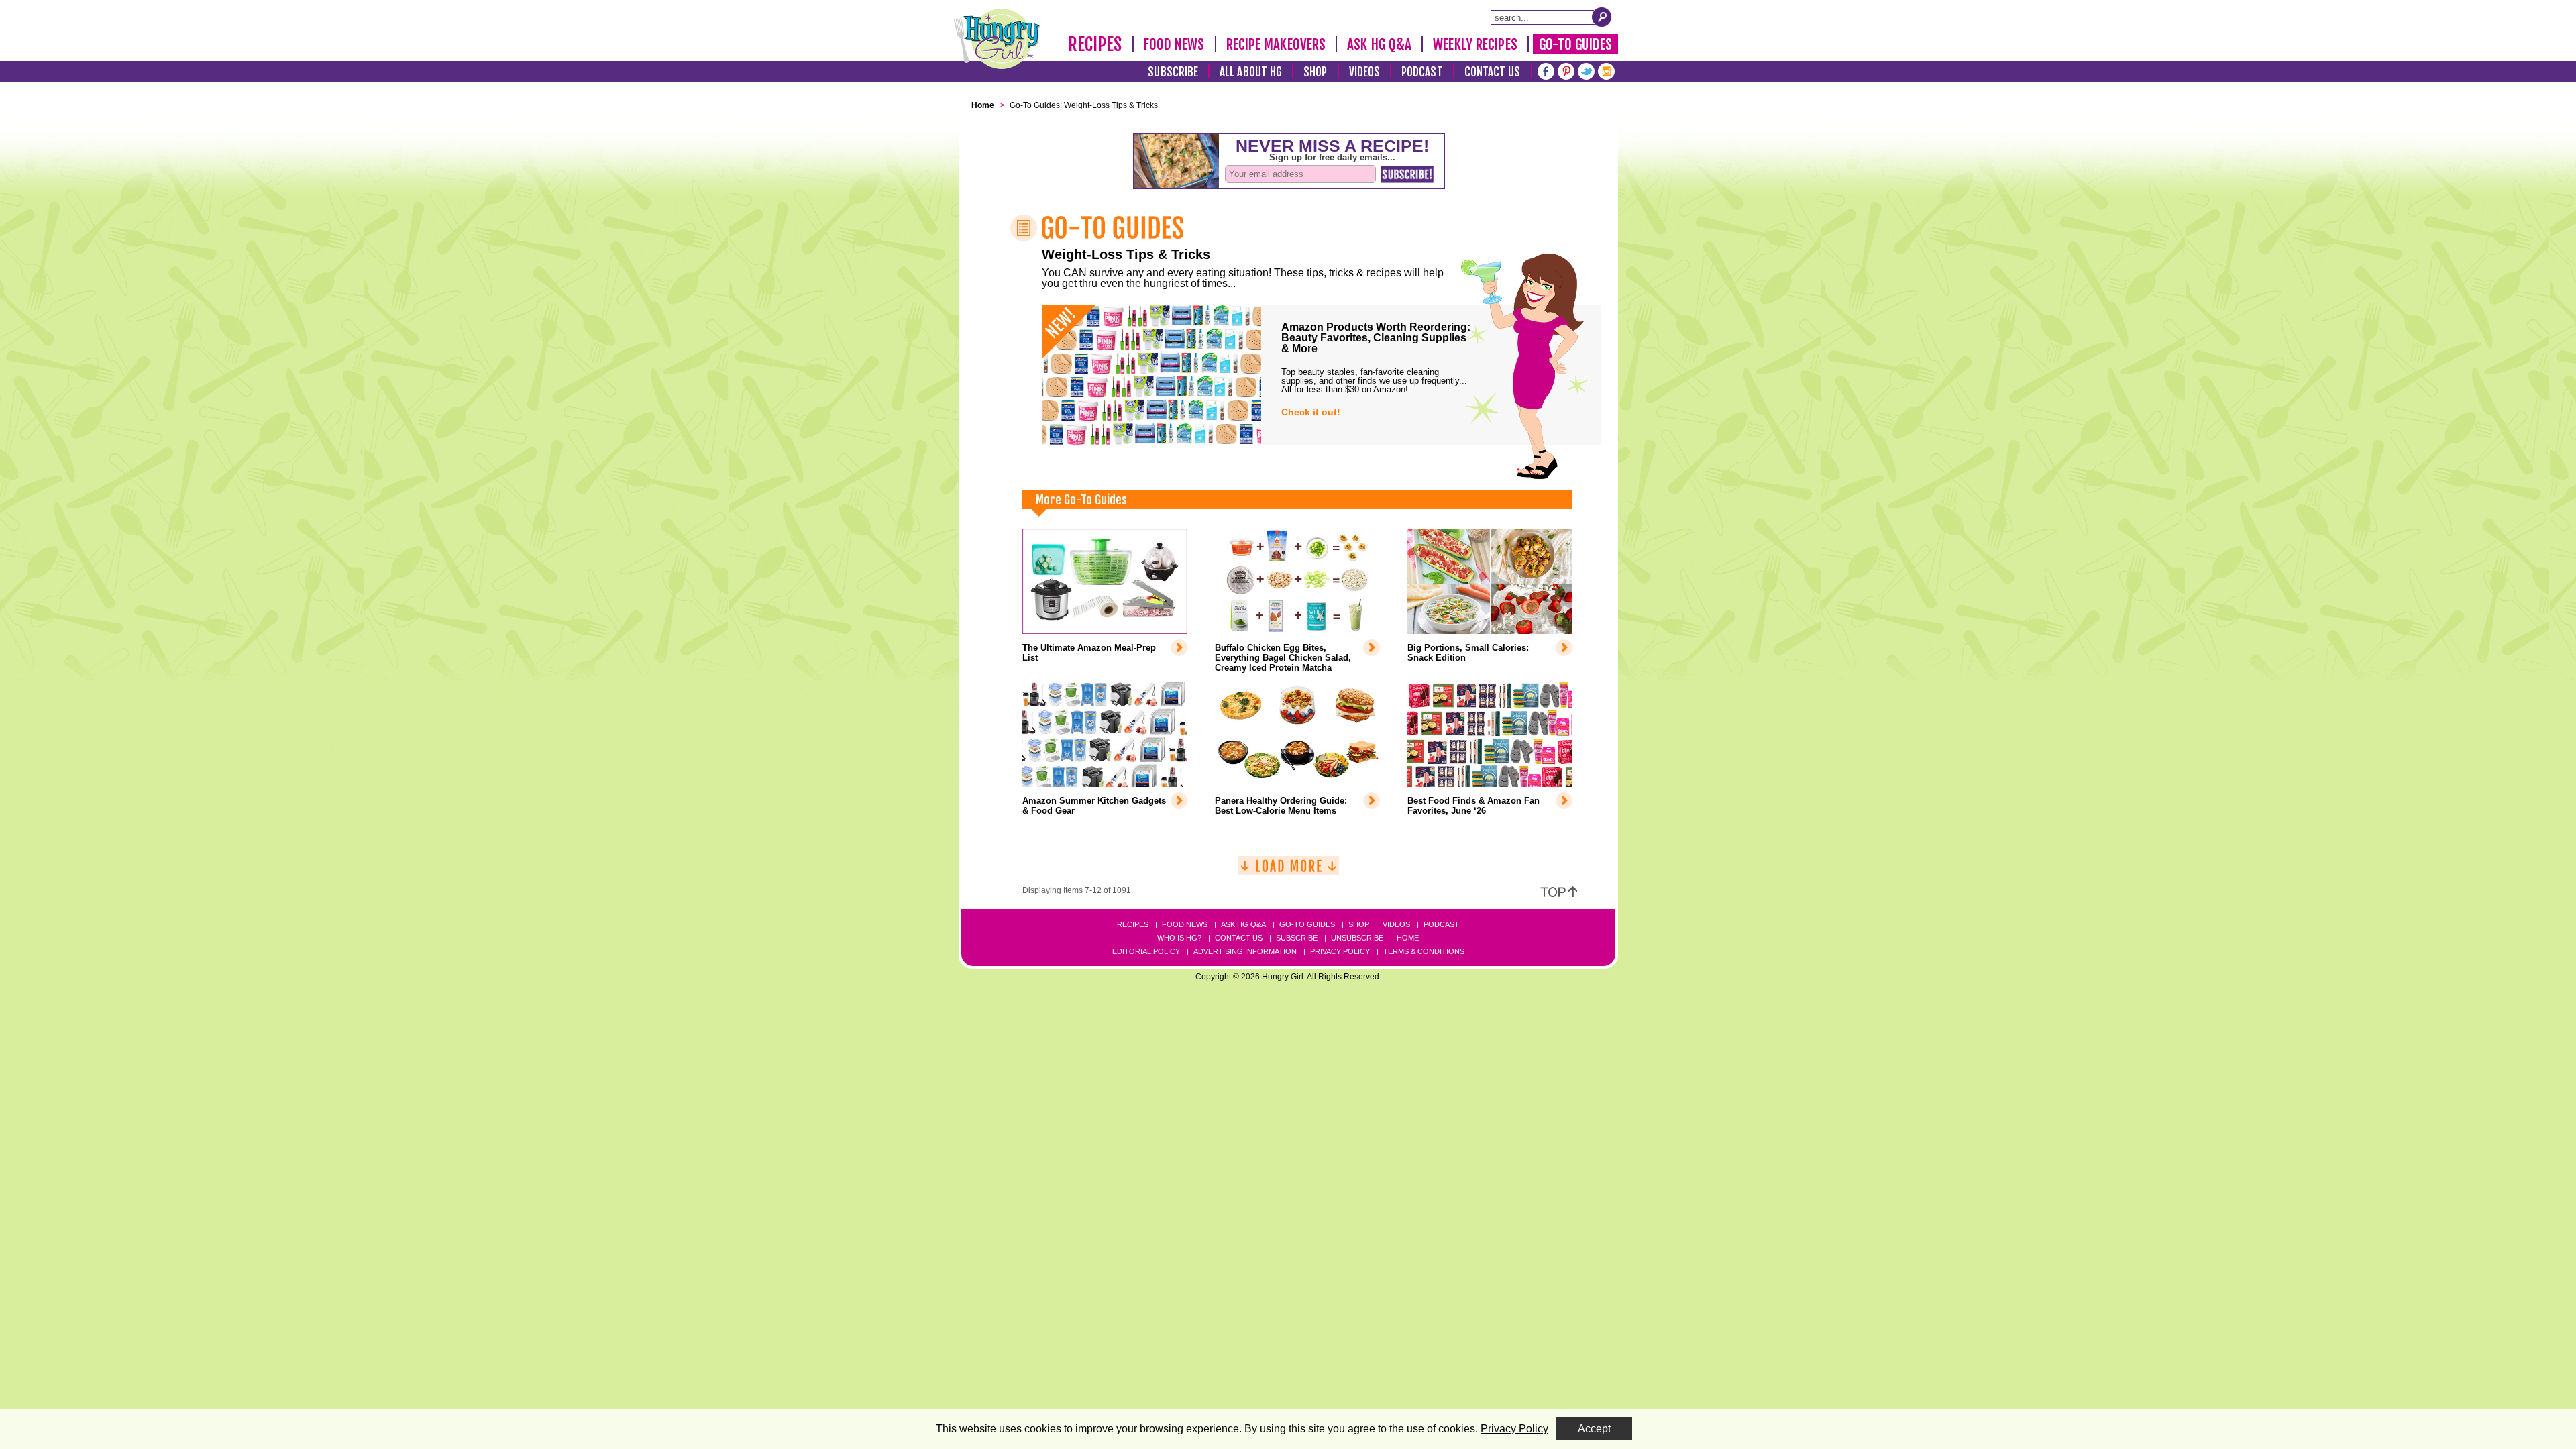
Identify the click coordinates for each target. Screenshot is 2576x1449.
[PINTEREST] (1566, 70)
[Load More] (1289, 871)
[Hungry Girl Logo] (997, 39)
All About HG (1251, 72)
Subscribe (1173, 72)
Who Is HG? (1179, 938)
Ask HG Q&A (1379, 44)
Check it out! (1311, 412)
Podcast (1422, 72)
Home (1408, 938)
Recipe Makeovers (1276, 44)
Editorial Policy (1146, 951)
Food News (1174, 44)
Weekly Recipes (1475, 44)
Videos (1365, 72)
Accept (1594, 1429)
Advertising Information (1245, 951)
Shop (1315, 72)
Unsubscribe (1357, 938)
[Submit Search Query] (1602, 17)
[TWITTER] (1586, 70)
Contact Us (1493, 72)
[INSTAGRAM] (1606, 70)
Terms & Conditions (1424, 951)
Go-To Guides (1575, 44)
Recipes (1095, 44)
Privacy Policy (1340, 951)
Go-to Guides (1307, 924)
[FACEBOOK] (1546, 70)
